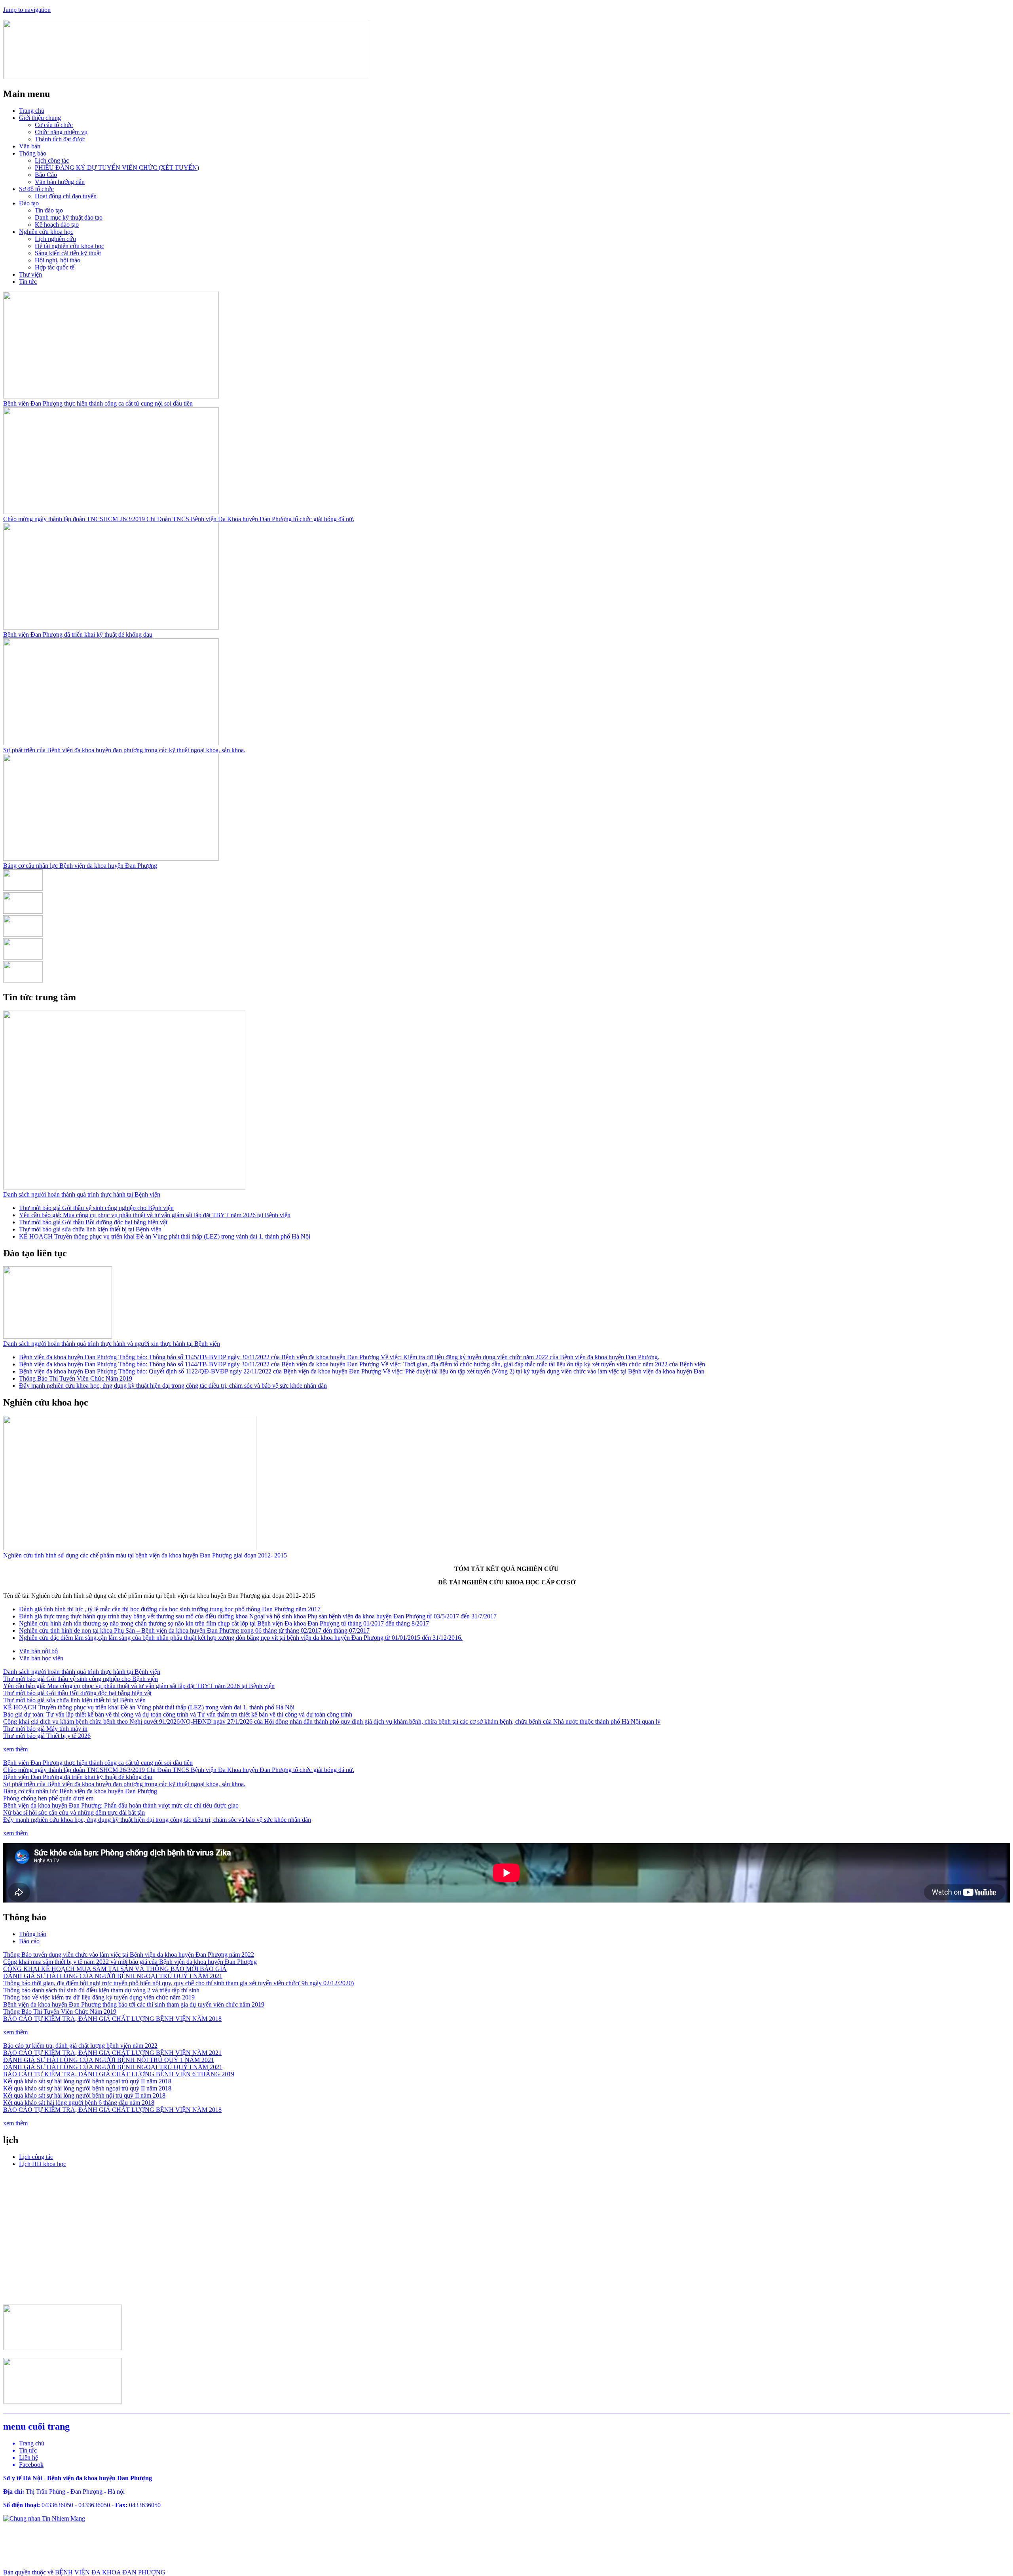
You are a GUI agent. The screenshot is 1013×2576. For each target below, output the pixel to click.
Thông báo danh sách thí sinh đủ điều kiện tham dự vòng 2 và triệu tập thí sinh (101, 1990)
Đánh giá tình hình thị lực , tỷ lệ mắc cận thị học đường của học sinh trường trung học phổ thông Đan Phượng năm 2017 (170, 1609)
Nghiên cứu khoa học (46, 232)
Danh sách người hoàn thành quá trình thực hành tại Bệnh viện (82, 1194)
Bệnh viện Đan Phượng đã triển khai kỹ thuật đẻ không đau (78, 635)
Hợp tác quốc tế (55, 267)
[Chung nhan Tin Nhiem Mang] (44, 2518)
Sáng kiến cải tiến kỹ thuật (68, 253)
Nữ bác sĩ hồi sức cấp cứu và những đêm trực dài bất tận (74, 1812)
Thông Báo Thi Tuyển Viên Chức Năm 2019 (76, 1378)
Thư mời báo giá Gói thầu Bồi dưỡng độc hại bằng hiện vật (93, 1222)
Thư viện (30, 274)
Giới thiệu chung (40, 118)
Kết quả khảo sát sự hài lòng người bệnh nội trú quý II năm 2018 (84, 2095)
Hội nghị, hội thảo (58, 260)
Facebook (31, 2465)
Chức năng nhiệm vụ (61, 132)
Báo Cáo (46, 175)
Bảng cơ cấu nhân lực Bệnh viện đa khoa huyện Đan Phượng (80, 866)
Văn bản (30, 146)
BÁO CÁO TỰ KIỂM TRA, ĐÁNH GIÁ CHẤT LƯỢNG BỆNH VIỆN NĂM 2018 (112, 2019)
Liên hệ (28, 2457)
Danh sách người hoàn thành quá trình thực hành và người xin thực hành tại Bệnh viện (112, 1344)
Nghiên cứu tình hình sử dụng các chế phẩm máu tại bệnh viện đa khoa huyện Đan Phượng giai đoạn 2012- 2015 (145, 1555)
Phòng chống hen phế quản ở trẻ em (48, 1798)
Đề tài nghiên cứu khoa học (69, 246)
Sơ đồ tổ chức (36, 189)
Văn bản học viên (41, 1658)
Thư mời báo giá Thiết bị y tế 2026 (47, 1736)
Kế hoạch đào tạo (57, 225)
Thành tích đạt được (60, 139)
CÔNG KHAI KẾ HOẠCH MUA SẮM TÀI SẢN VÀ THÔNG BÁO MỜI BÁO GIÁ (115, 1969)
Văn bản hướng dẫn (60, 182)
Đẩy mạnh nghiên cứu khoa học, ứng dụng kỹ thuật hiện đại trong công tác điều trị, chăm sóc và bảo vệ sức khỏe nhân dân (173, 1386)
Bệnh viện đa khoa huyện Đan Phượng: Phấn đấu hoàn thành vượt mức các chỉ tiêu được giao (121, 1805)
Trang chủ (32, 111)
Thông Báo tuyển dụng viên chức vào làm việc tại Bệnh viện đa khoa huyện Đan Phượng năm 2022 (129, 1955)
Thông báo (33, 153)
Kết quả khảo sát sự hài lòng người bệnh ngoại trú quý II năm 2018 (87, 2081)
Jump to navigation (27, 10)
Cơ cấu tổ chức (54, 125)
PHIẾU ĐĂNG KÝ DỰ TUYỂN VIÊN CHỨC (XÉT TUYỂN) (117, 168)
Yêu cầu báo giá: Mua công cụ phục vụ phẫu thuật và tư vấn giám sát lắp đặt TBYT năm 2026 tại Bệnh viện (155, 1215)
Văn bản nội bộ (38, 1651)
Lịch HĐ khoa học (43, 2164)
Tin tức (28, 282)
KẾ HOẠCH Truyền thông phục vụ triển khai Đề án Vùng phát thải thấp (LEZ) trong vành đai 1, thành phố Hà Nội (165, 1236)
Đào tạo (29, 203)
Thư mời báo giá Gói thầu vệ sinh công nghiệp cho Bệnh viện (96, 1208)
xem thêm (15, 1749)
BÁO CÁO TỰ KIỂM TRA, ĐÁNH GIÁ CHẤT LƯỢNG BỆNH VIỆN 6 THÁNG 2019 (119, 2074)
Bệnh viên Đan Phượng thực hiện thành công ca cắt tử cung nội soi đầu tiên (98, 403)
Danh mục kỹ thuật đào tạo (69, 217)
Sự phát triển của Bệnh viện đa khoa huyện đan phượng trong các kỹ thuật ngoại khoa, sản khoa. (124, 750)
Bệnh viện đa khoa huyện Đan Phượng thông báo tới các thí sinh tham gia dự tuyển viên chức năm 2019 (134, 2004)
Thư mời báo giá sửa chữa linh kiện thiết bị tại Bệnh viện (90, 1229)
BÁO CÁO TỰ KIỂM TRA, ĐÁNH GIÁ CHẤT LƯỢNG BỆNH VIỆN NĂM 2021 (112, 2053)
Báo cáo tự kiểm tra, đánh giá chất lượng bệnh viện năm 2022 (80, 2046)
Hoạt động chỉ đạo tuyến (66, 196)
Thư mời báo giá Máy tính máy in (45, 1729)
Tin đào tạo (49, 210)
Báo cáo (29, 1941)
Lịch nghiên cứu (55, 239)
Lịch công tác (52, 160)
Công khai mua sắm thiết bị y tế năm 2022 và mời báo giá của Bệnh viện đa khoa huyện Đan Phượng (130, 1962)
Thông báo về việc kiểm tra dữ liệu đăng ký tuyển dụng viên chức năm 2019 (99, 1997)
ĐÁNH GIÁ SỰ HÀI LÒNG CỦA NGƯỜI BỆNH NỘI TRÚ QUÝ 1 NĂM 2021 (109, 2060)
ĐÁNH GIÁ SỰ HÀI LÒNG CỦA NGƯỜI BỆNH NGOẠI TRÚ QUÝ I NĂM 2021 (113, 1976)
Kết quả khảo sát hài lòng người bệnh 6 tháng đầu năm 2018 (79, 2103)
